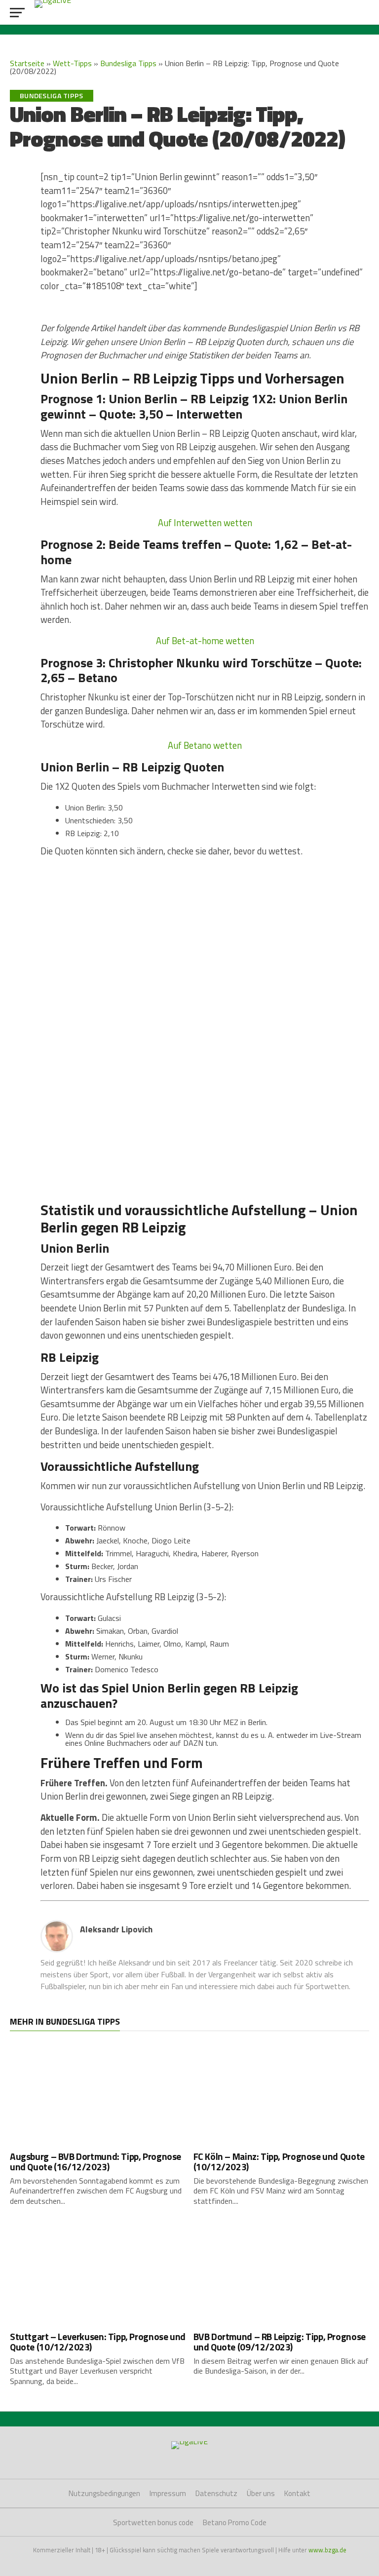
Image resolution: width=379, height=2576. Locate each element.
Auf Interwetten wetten (205, 523)
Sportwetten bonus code (153, 2522)
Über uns (261, 2493)
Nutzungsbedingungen (104, 2493)
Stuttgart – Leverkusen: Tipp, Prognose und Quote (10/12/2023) (98, 2342)
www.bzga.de (327, 2550)
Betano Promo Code (235, 2522)
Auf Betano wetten (205, 745)
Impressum (168, 2493)
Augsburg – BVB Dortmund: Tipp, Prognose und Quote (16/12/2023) (95, 2161)
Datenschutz (216, 2493)
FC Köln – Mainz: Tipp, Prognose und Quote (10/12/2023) (279, 2161)
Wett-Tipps (72, 63)
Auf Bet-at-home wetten (205, 641)
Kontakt (297, 2493)
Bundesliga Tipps (128, 63)
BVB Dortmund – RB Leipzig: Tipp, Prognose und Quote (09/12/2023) (280, 2342)
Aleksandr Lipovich (116, 1929)
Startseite (27, 63)
